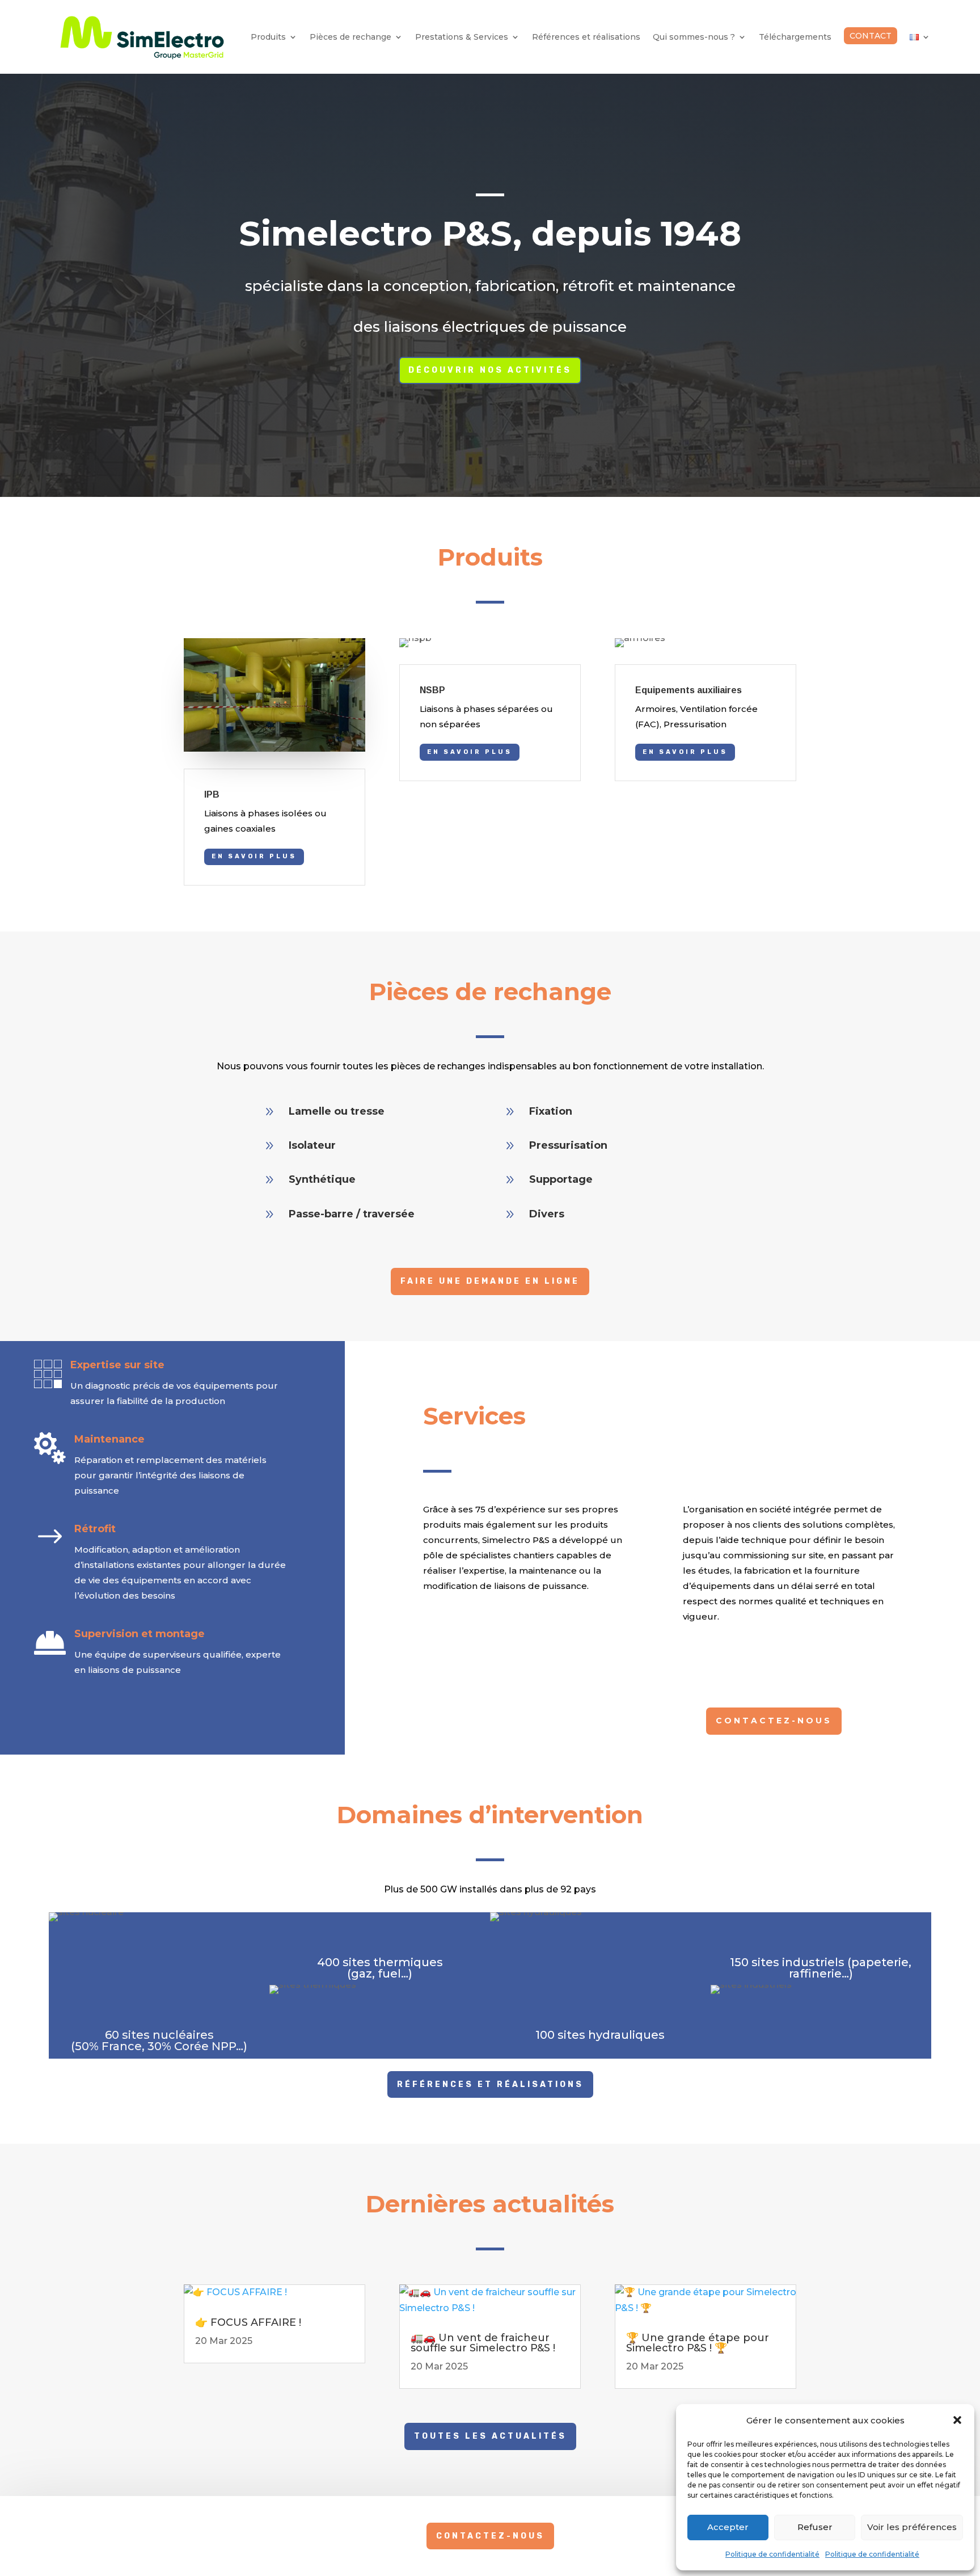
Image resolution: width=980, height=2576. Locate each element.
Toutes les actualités (490, 2436)
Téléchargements (795, 37)
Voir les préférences (912, 2527)
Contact (871, 36)
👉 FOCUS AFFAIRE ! (248, 2322)
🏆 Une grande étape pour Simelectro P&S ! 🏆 (698, 2343)
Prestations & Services (462, 37)
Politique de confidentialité (772, 2554)
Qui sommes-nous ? (694, 37)
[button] (957, 2420)
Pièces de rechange (350, 37)
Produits (268, 37)
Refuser (815, 2527)
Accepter (728, 2527)
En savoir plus (254, 856)
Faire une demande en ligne (490, 1281)
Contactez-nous (774, 1721)
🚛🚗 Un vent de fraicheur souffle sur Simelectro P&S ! (483, 2343)
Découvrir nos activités (490, 370)
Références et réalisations (586, 37)
